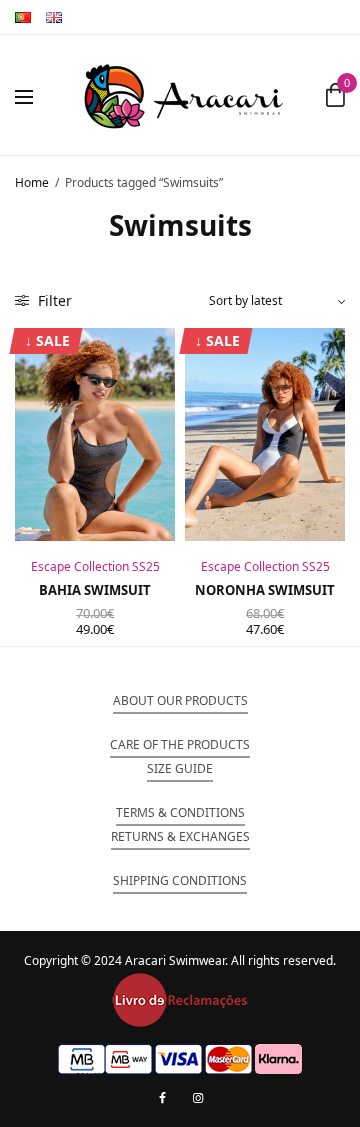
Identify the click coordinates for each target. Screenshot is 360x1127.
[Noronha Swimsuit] (265, 434)
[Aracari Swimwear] (184, 95)
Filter (53, 300)
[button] (180, 701)
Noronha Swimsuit (265, 590)
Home (32, 182)
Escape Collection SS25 (95, 566)
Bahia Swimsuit (95, 590)
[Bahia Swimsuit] (95, 434)
